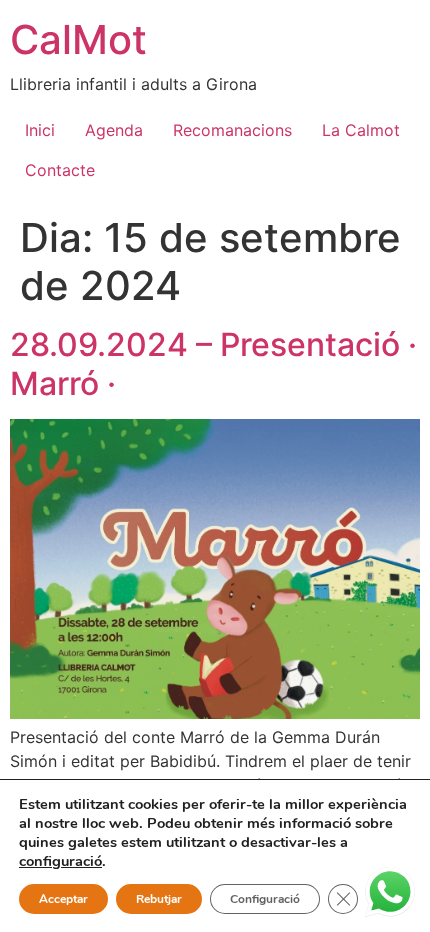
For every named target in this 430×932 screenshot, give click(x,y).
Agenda (114, 130)
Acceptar (63, 899)
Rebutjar (159, 899)
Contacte (60, 170)
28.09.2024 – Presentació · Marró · (213, 363)
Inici (40, 130)
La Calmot (361, 130)
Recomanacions (232, 130)
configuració (60, 861)
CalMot (78, 39)
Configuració (265, 899)
